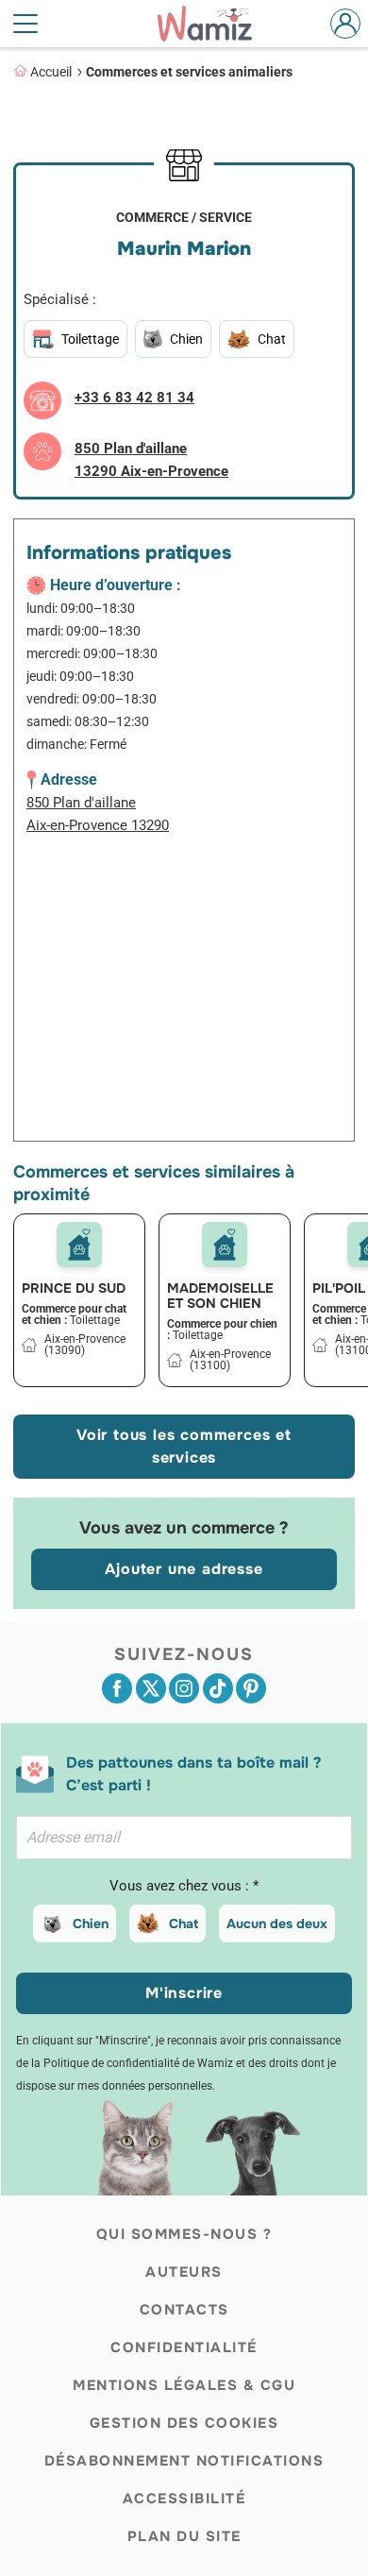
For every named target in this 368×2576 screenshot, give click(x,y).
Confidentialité (184, 2347)
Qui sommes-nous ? (184, 2234)
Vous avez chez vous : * (184, 1886)
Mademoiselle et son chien (220, 1296)
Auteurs (184, 2272)
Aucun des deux (277, 1924)
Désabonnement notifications (184, 2461)
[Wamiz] (214, 24)
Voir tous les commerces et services (184, 1446)
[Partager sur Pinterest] (251, 1688)
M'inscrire (184, 1993)
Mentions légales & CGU (184, 2385)
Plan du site (184, 2536)
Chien (91, 1924)
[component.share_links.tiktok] (218, 1688)
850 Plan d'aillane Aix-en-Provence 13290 (98, 814)
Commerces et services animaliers (189, 72)
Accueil (51, 72)
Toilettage (90, 339)
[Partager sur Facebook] (117, 1688)
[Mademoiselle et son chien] (225, 1245)
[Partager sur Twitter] (151, 1688)
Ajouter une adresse (184, 1569)
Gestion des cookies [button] (184, 2423)
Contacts (184, 2310)
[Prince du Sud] (79, 1245)
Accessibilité (184, 2499)
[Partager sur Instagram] (184, 1688)
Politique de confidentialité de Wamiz (138, 2063)
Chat (184, 1924)
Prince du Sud (74, 1288)
